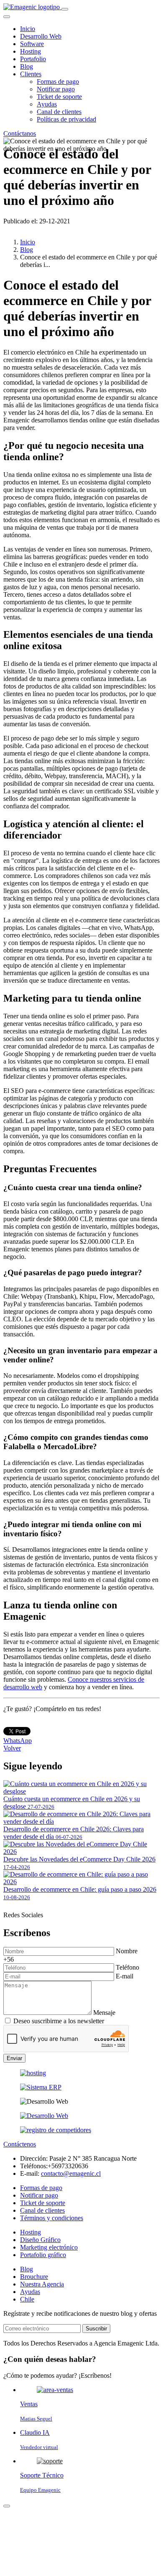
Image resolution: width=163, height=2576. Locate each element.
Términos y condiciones (52, 2218)
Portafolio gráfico (43, 2255)
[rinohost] (33, 2073)
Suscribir (96, 2329)
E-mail (125, 1976)
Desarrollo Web (41, 36)
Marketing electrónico (49, 2247)
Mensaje (104, 2013)
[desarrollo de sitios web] (44, 2116)
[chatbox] (7, 2506)
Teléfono (127, 1967)
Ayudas (47, 104)
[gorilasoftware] (41, 2087)
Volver (12, 1748)
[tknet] (56, 2130)
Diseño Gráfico (40, 2240)
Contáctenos (20, 2144)
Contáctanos (20, 133)
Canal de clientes (59, 112)
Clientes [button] (31, 74)
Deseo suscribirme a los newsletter (59, 2021)
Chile (27, 2299)
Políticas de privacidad (66, 119)
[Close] (7, 17)
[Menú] (65, 9)
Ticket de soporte (59, 97)
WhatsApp (18, 1741)
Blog (27, 66)
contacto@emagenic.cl (71, 2173)
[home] (32, 7)
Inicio (28, 29)
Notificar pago (56, 89)
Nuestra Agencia (42, 2284)
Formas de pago (58, 82)
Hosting (31, 51)
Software (32, 44)
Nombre (127, 1951)
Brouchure (34, 2277)
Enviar (14, 2058)
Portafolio (33, 59)
